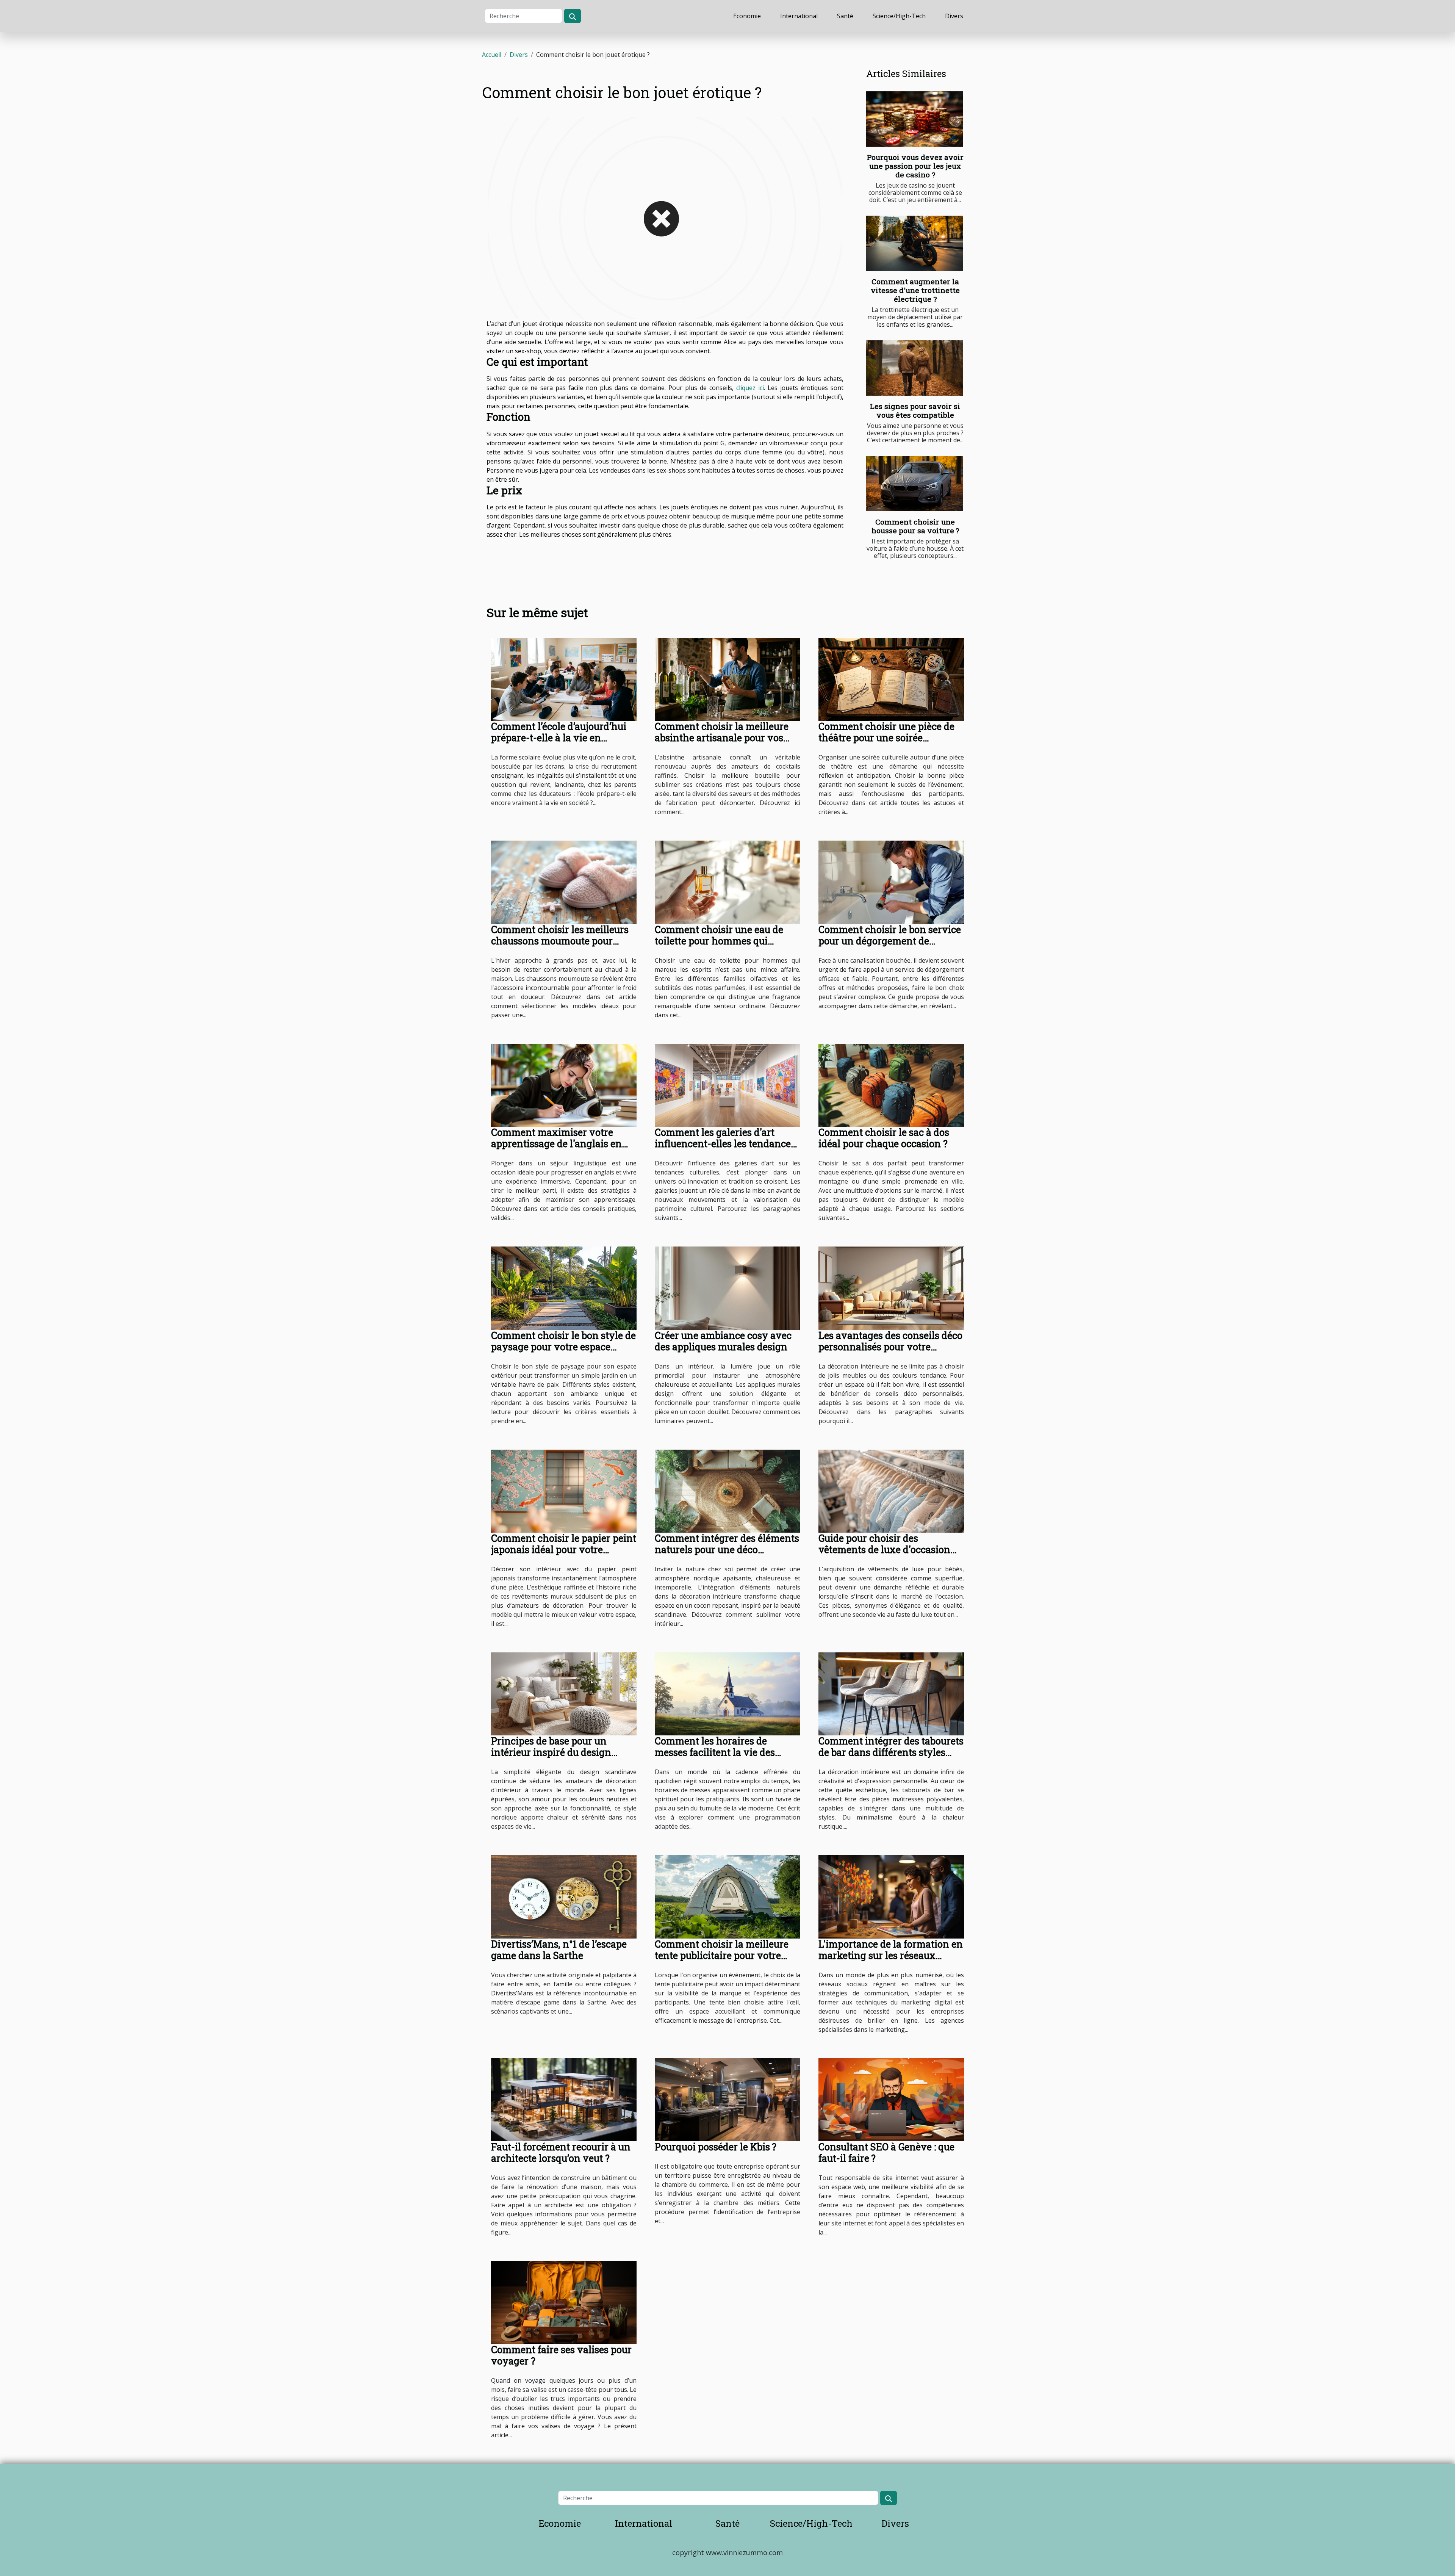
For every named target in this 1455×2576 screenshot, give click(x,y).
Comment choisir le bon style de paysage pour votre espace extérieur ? (563, 1347)
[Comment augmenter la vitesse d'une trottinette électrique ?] (914, 243)
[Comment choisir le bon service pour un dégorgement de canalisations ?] (891, 882)
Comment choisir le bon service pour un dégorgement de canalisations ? (890, 941)
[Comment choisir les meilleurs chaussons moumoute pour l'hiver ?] (564, 882)
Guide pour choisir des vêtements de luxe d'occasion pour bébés (884, 1550)
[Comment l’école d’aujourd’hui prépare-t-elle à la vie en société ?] (564, 679)
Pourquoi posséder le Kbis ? (716, 2147)
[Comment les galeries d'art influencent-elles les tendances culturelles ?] (727, 1085)
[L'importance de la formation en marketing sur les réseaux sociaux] (891, 1896)
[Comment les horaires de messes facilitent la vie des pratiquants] (727, 1693)
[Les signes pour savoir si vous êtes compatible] (914, 368)
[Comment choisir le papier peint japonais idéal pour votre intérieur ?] (564, 1491)
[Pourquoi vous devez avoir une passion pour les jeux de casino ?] (914, 119)
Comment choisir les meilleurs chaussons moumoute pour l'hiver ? (560, 941)
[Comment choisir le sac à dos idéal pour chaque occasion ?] (891, 1085)
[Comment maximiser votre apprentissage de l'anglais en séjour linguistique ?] (564, 1085)
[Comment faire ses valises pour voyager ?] (564, 2302)
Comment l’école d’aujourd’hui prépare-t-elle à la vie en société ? (559, 738)
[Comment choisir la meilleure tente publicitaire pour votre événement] (727, 1896)
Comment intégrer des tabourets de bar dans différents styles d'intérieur (891, 1752)
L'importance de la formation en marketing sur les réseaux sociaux (891, 1955)
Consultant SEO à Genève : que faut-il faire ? (886, 2152)
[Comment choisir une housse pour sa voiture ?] (914, 484)
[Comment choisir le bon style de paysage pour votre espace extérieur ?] (564, 1287)
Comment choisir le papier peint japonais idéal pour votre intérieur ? (564, 1550)
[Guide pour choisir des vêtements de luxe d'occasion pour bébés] (891, 1491)
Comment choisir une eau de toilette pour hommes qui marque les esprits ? (719, 941)
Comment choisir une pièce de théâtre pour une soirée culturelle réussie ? (886, 738)
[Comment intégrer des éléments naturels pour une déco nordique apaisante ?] (727, 1491)
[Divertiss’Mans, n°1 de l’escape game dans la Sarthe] (564, 1896)
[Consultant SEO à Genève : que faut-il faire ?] (891, 2099)
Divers (954, 16)
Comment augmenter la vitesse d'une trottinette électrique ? (915, 290)
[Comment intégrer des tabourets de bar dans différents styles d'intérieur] (891, 1693)
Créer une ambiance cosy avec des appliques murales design (723, 1341)
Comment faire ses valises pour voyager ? (561, 2355)
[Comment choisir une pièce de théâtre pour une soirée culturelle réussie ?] (891, 679)
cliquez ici (750, 388)
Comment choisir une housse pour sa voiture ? (915, 526)
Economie (747, 16)
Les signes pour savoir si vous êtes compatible (915, 410)
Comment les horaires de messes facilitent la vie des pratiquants (715, 1752)
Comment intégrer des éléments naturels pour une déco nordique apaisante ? (727, 1550)
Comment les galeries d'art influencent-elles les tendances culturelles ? (725, 1144)
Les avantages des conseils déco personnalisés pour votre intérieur (890, 1347)
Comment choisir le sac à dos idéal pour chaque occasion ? (884, 1138)
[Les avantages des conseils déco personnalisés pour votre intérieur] (891, 1287)
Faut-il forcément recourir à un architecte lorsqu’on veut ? (561, 2152)
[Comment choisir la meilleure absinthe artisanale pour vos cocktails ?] (727, 679)
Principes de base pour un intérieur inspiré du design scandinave (551, 1752)
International (799, 16)
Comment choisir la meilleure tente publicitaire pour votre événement (722, 1955)
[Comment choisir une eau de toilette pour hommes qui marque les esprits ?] (727, 882)
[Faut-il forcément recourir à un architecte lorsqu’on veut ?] (564, 2099)
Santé (845, 16)
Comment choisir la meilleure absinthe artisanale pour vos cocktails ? (722, 738)
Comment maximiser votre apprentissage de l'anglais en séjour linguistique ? (556, 1144)
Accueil (492, 55)
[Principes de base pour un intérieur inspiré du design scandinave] (564, 1693)
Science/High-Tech (899, 16)
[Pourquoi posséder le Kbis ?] (727, 2099)
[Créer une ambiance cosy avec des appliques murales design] (727, 1287)
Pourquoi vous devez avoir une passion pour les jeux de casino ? (915, 166)
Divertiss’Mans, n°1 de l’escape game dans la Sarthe (559, 1950)
